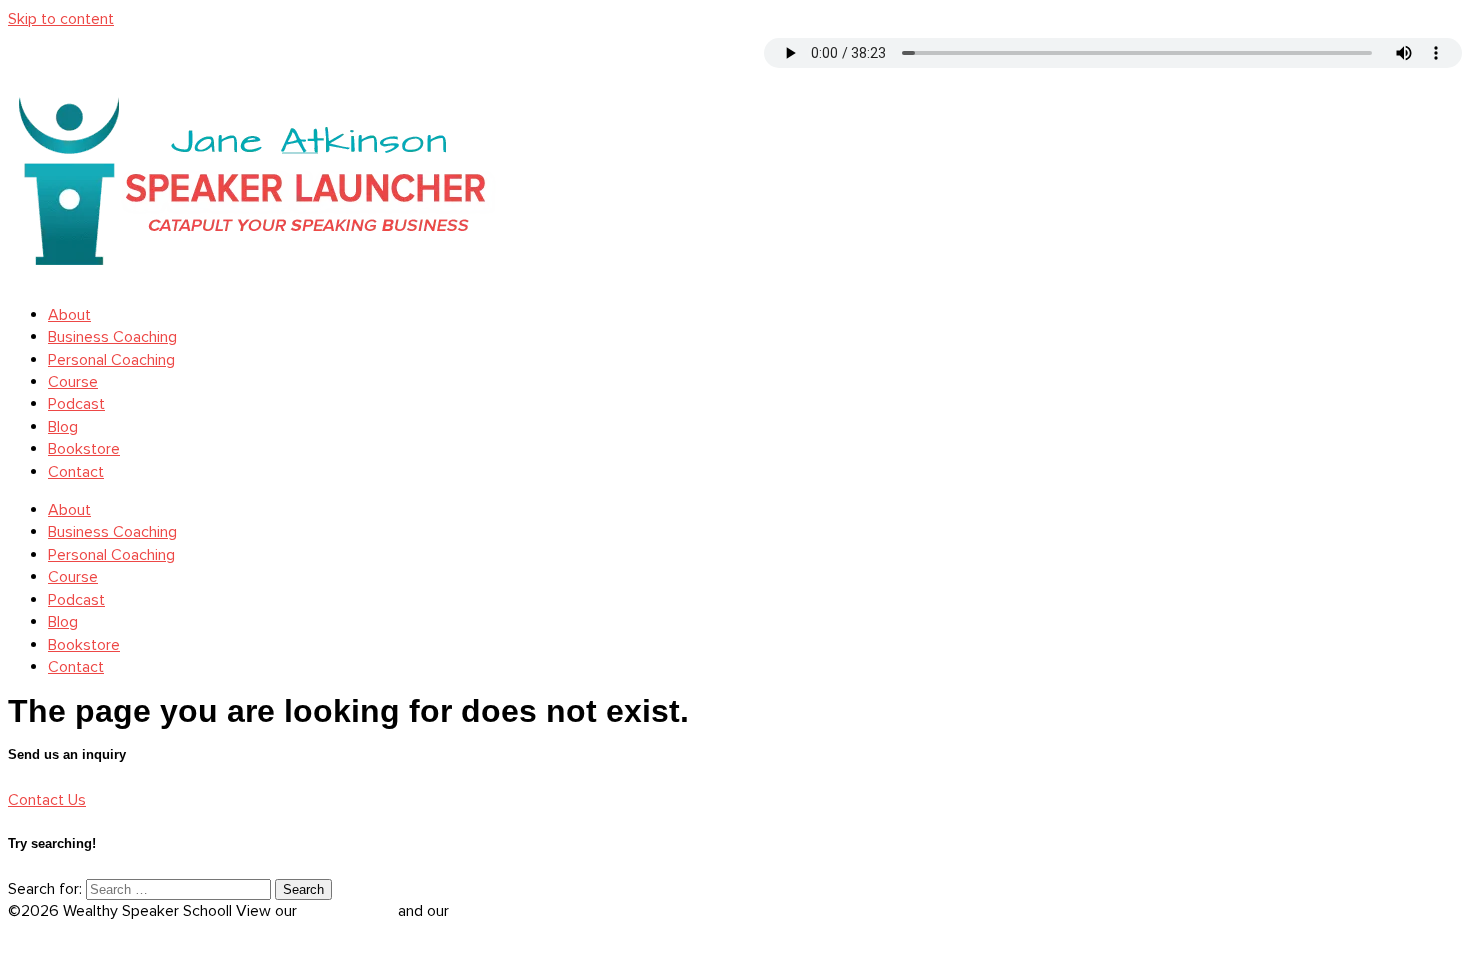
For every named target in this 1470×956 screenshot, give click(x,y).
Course (73, 382)
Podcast (76, 404)
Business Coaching (112, 337)
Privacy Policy (349, 911)
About (69, 315)
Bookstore (84, 449)
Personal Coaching (111, 360)
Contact (76, 472)
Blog (63, 427)
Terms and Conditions (528, 911)
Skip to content (61, 19)
